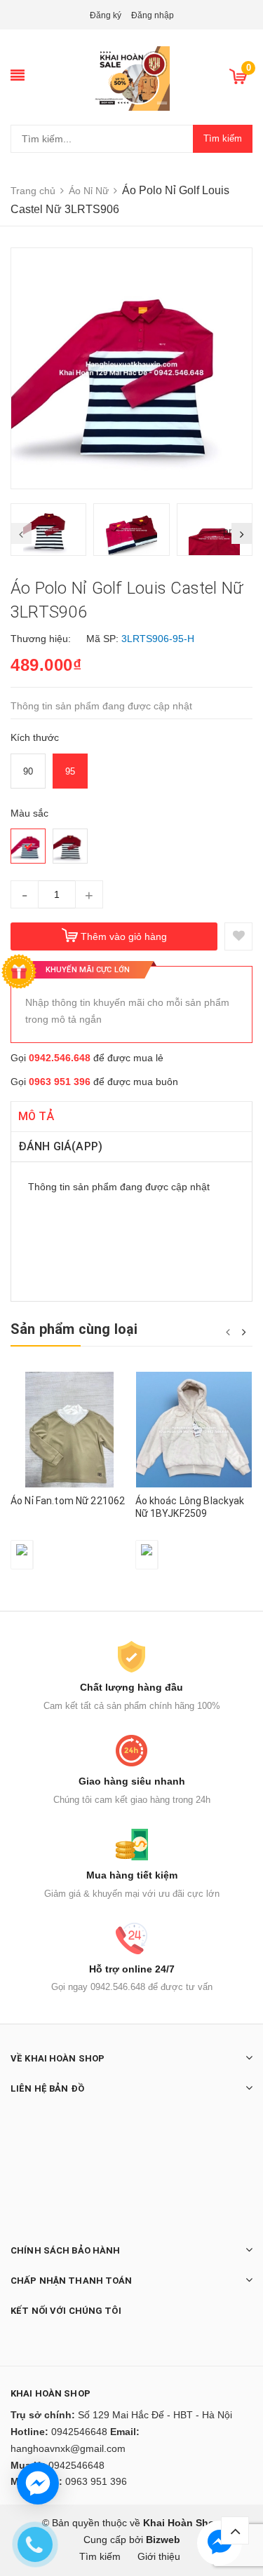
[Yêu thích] (238, 936)
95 (70, 771)
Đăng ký (106, 15)
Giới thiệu (159, 2556)
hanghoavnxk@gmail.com (68, 2448)
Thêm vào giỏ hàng (124, 936)
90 (28, 771)
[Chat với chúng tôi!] (38, 2483)
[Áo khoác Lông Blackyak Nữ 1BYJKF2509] (194, 1430)
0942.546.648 (60, 1058)
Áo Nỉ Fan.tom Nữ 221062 (68, 1501)
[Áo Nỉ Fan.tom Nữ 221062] (69, 1430)
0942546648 (79, 2432)
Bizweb (163, 2540)
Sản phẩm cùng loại (74, 1329)
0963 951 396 (60, 1082)
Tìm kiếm (223, 138)
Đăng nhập (153, 15)
